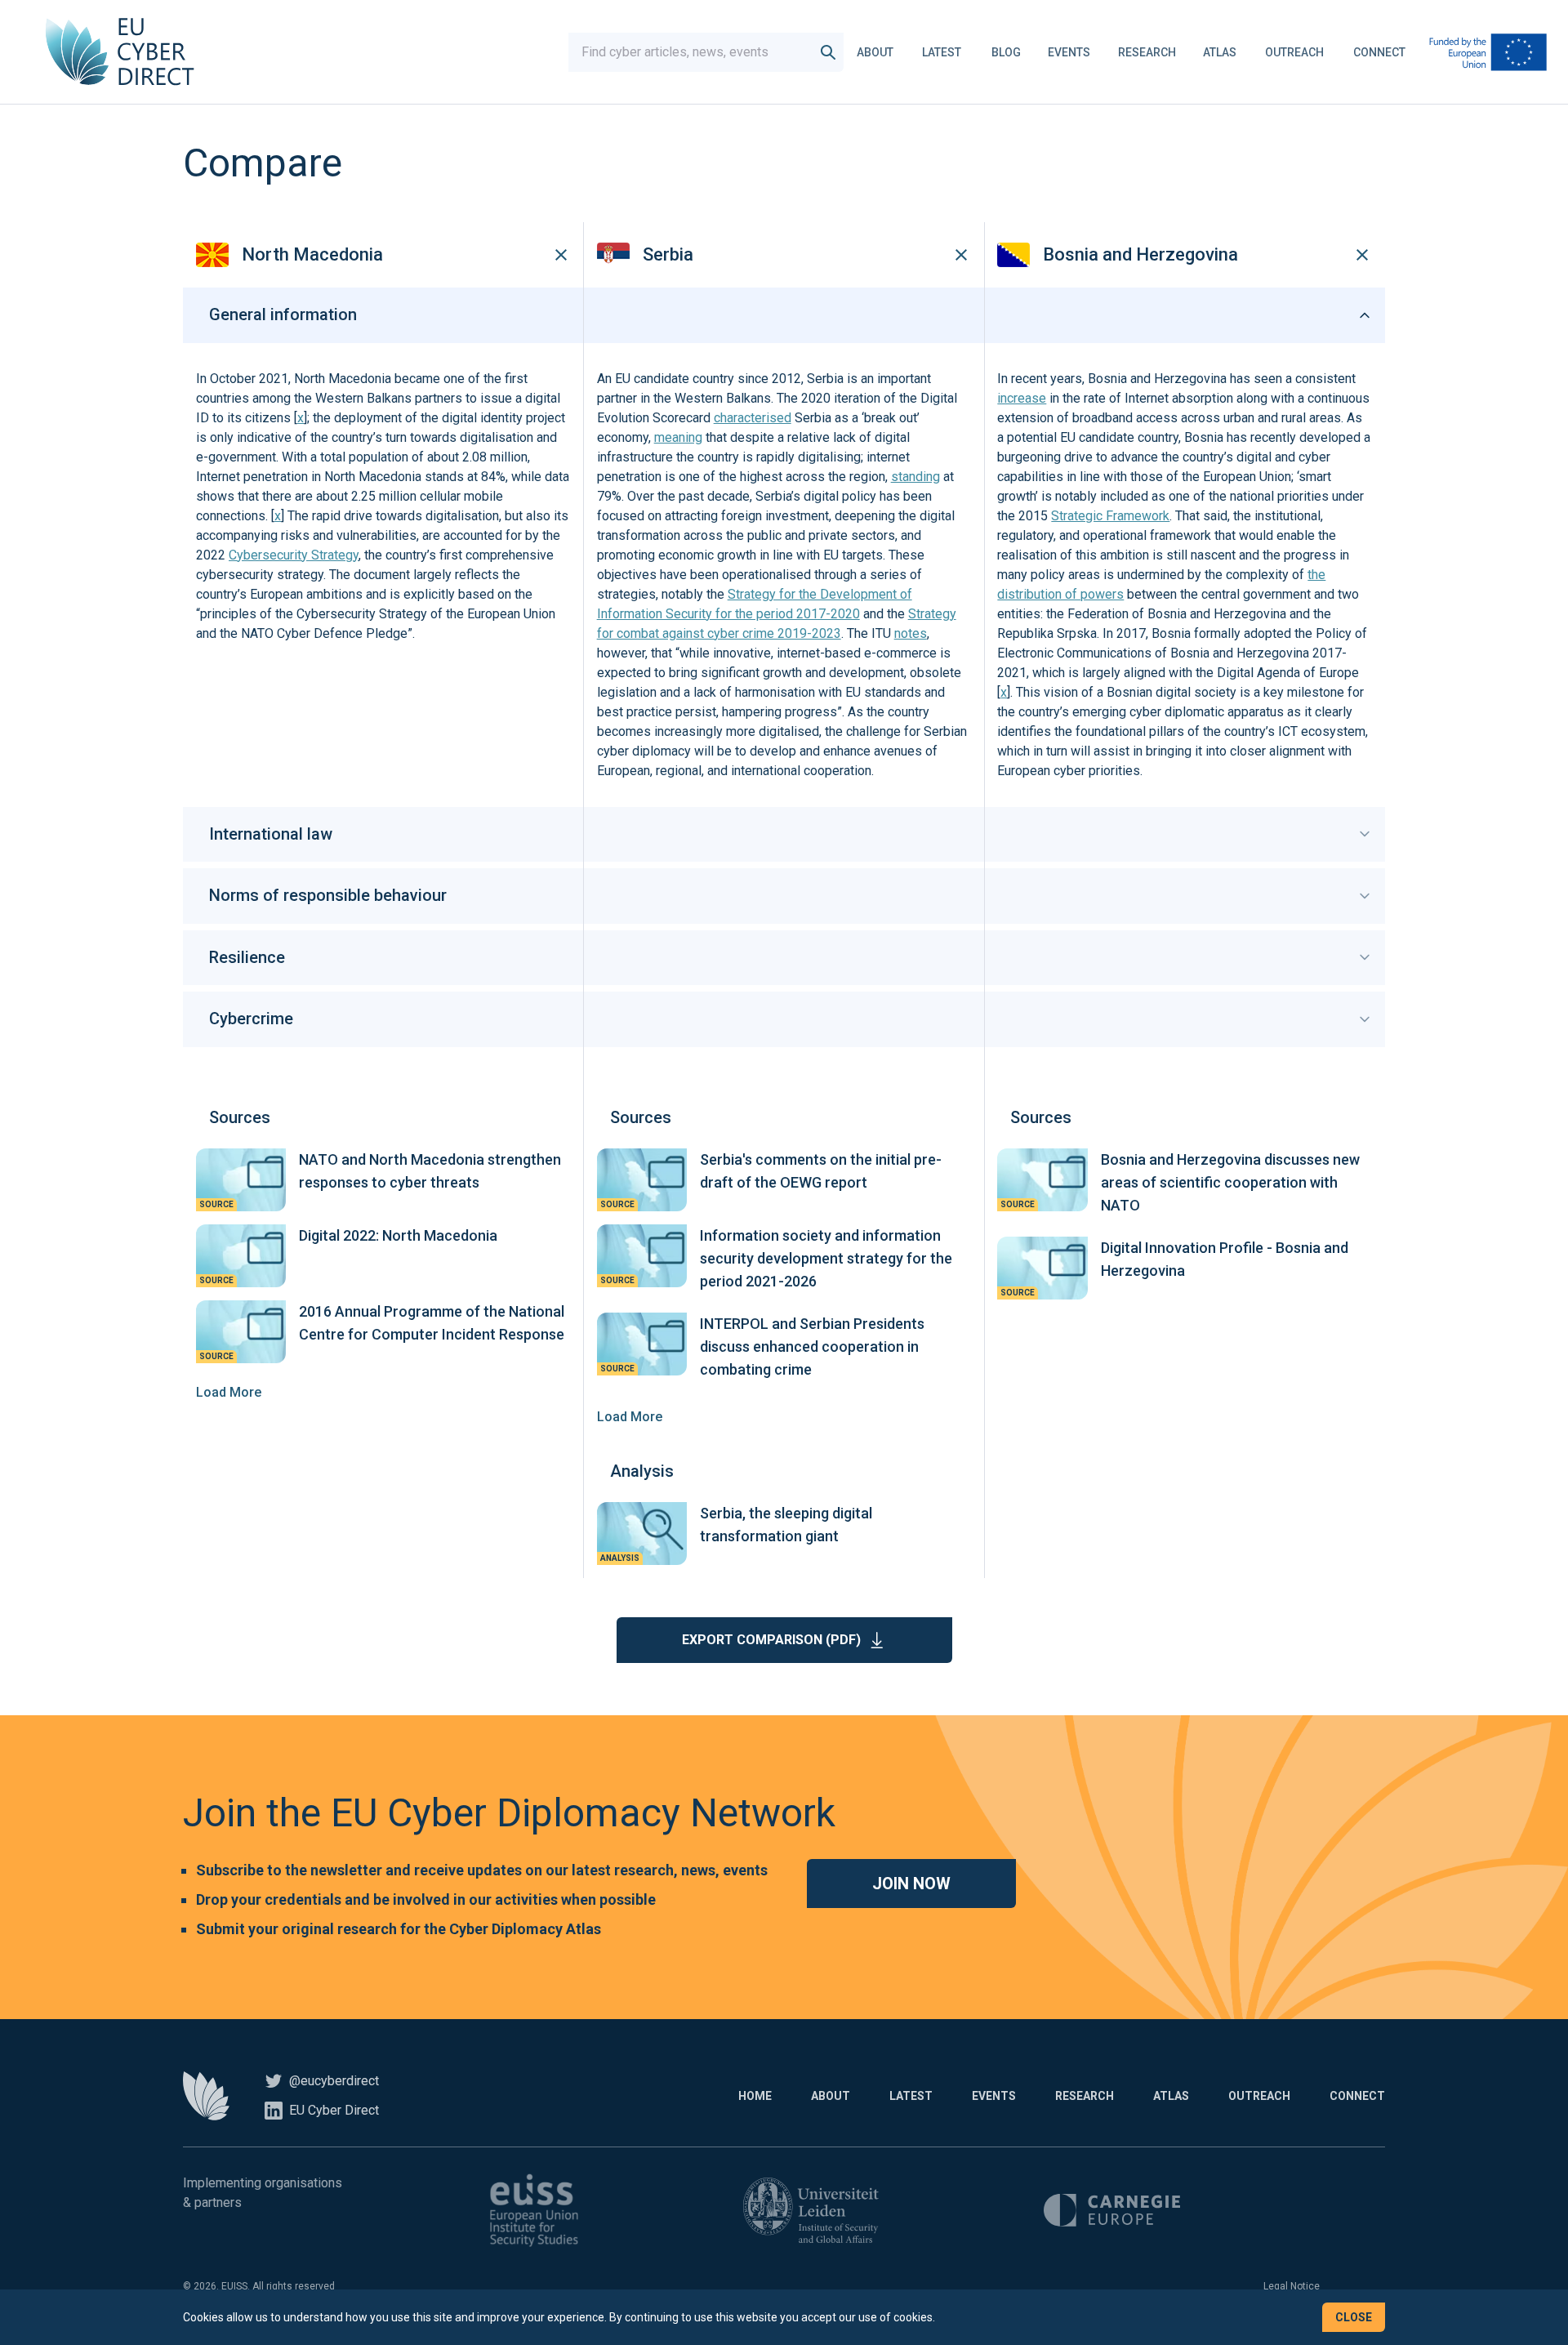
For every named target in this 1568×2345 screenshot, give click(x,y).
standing (915, 477)
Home (755, 2096)
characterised (753, 418)
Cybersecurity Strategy (294, 555)
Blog (1006, 52)
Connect (1379, 52)
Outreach (1294, 52)
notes (911, 633)
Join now (911, 1884)
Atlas (1220, 52)
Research (1147, 52)
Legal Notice (1292, 2286)
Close (1354, 2317)
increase (1022, 398)
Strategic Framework (1110, 516)
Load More (229, 1392)
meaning (678, 437)
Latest (942, 52)
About (875, 52)
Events (1069, 52)
